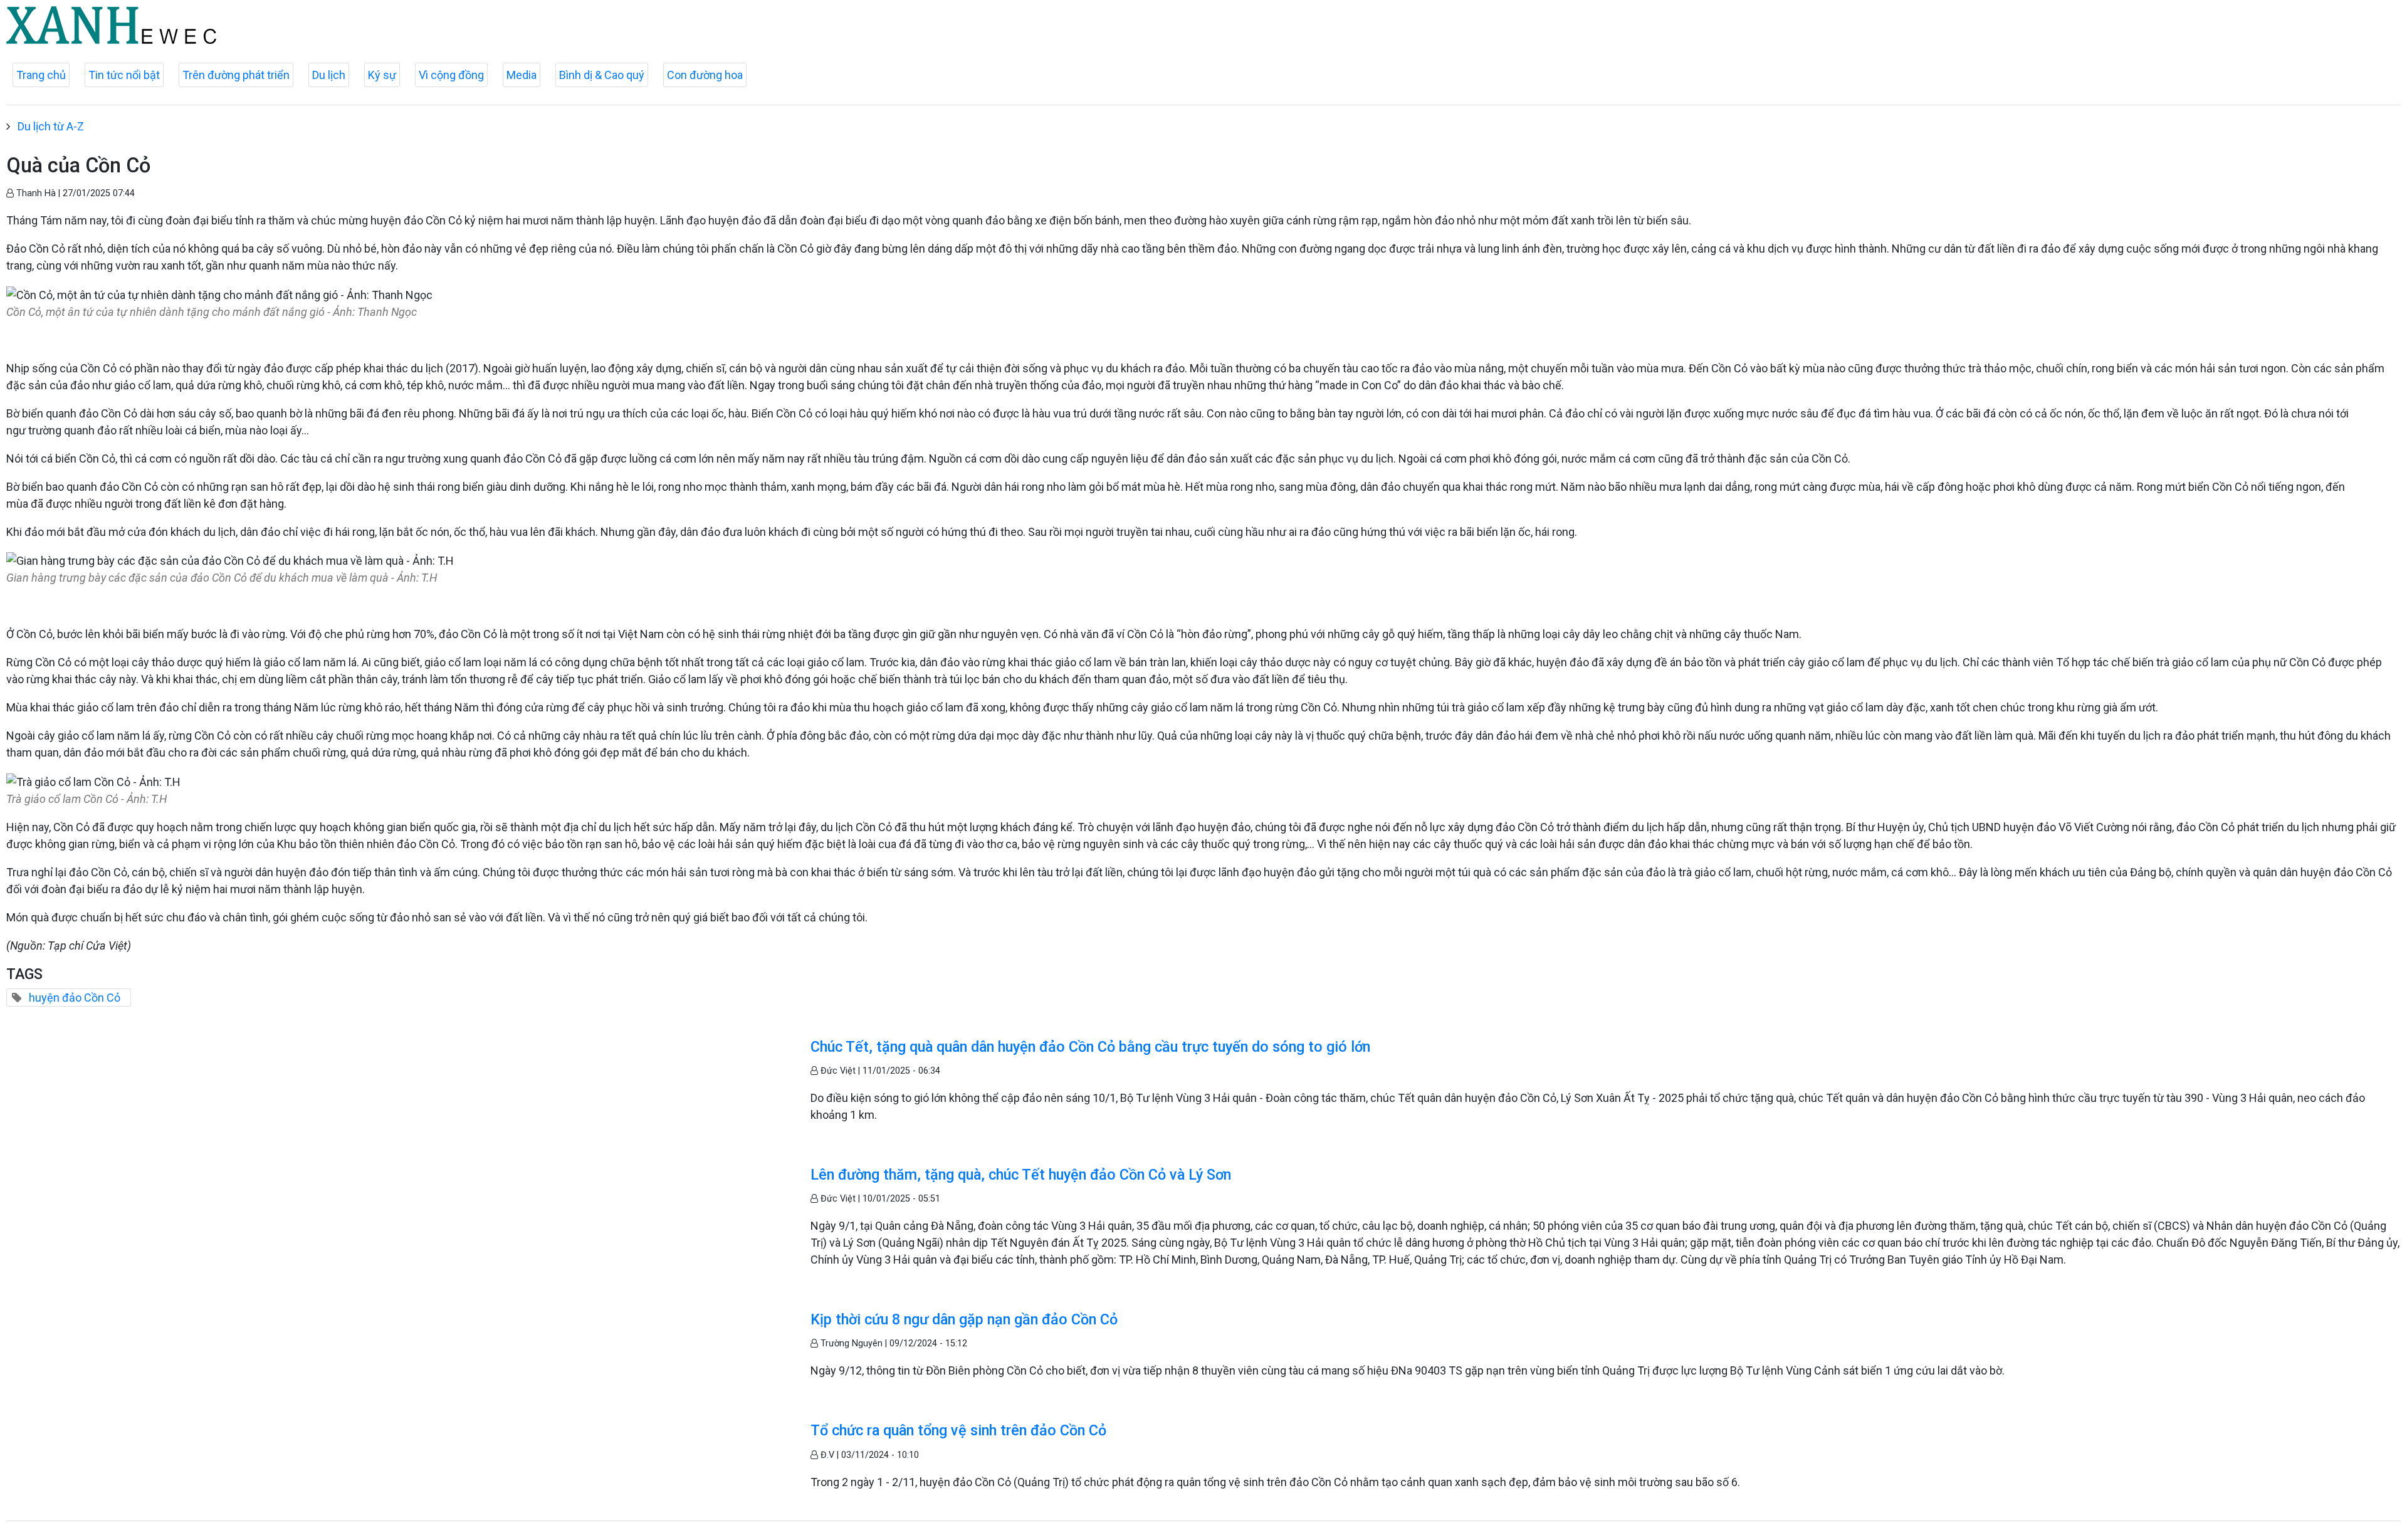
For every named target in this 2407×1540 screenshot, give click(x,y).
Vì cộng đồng (451, 75)
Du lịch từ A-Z (51, 126)
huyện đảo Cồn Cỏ (75, 998)
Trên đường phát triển (236, 75)
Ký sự (382, 75)
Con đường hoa (705, 75)
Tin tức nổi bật (124, 75)
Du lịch (329, 75)
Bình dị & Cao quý (602, 75)
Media (522, 75)
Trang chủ (41, 75)
